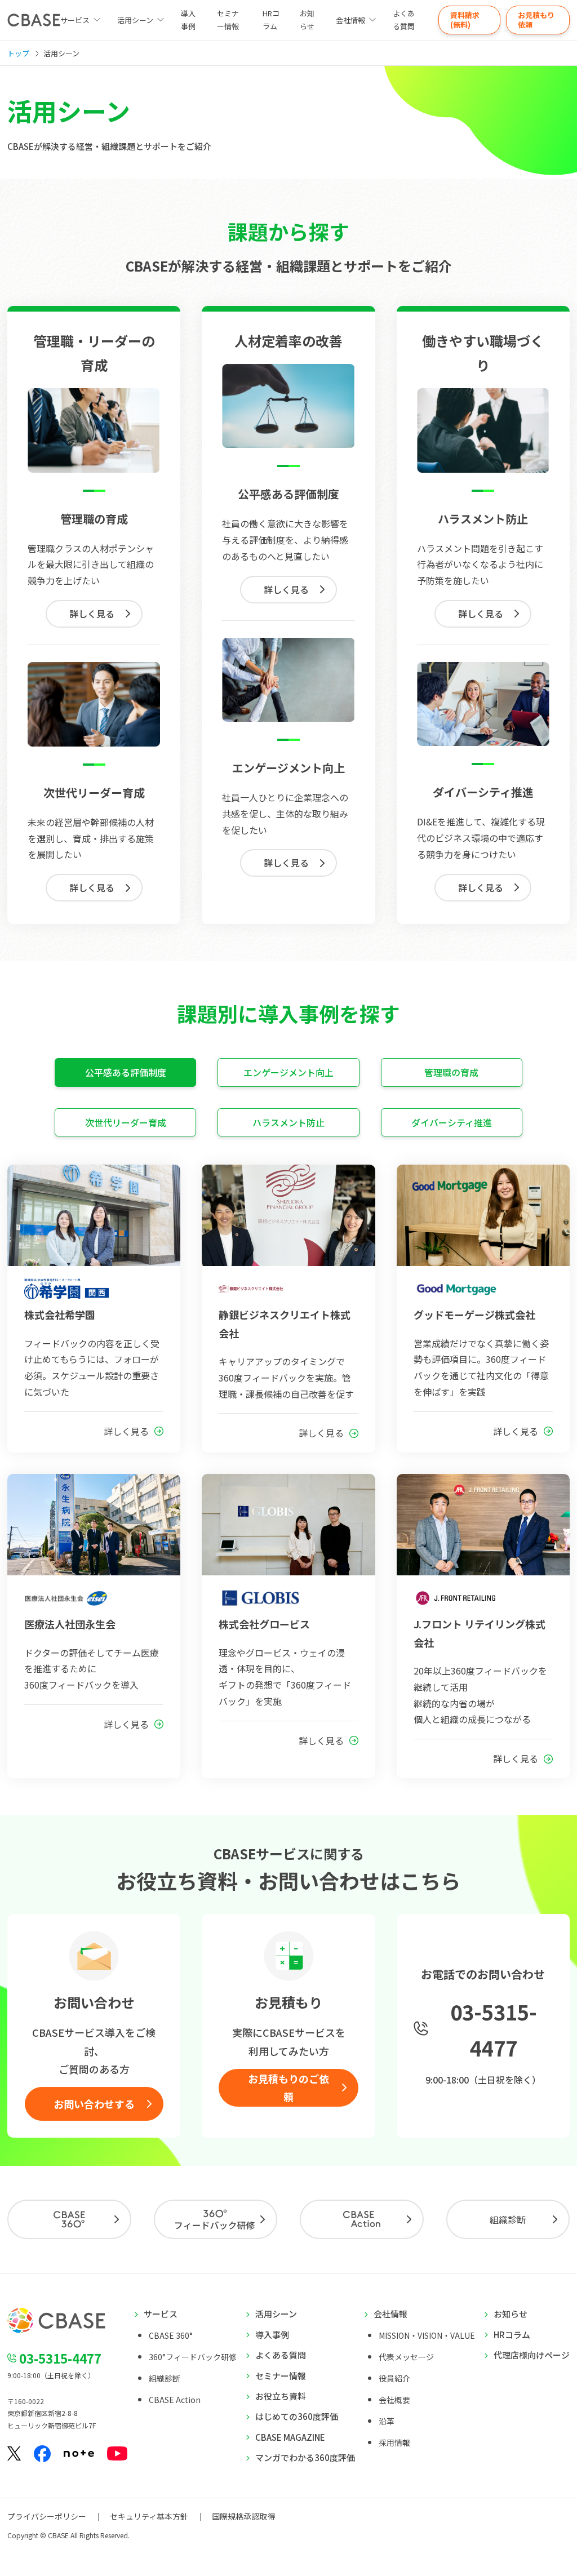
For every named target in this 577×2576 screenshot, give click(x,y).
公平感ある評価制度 (126, 1072)
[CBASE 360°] (69, 2219)
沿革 (387, 2421)
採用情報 (394, 2442)
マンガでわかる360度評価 (305, 2457)
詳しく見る (92, 614)
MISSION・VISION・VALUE (427, 2335)
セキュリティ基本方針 (149, 2516)
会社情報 (350, 20)
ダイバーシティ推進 (452, 1122)
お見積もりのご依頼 (288, 2088)
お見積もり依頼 (536, 20)
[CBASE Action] (362, 2219)
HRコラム (271, 20)
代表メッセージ (406, 2357)
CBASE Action (175, 2400)
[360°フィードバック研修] (216, 2219)
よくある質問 (404, 20)
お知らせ (307, 20)
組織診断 (508, 2219)
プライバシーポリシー (47, 2516)
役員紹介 (394, 2378)
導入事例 (188, 20)
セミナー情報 (228, 20)
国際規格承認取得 (243, 2516)
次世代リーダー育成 (126, 1122)
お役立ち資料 (281, 2396)
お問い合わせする (94, 2104)
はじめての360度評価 (297, 2416)
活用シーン (135, 20)
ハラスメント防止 (288, 1122)
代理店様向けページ (532, 2355)
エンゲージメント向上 (288, 1072)
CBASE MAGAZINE (290, 2437)
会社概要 (394, 2400)
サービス (161, 2314)
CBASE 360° (171, 2335)
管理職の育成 (451, 1072)
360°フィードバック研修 (193, 2357)
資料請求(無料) (465, 20)
